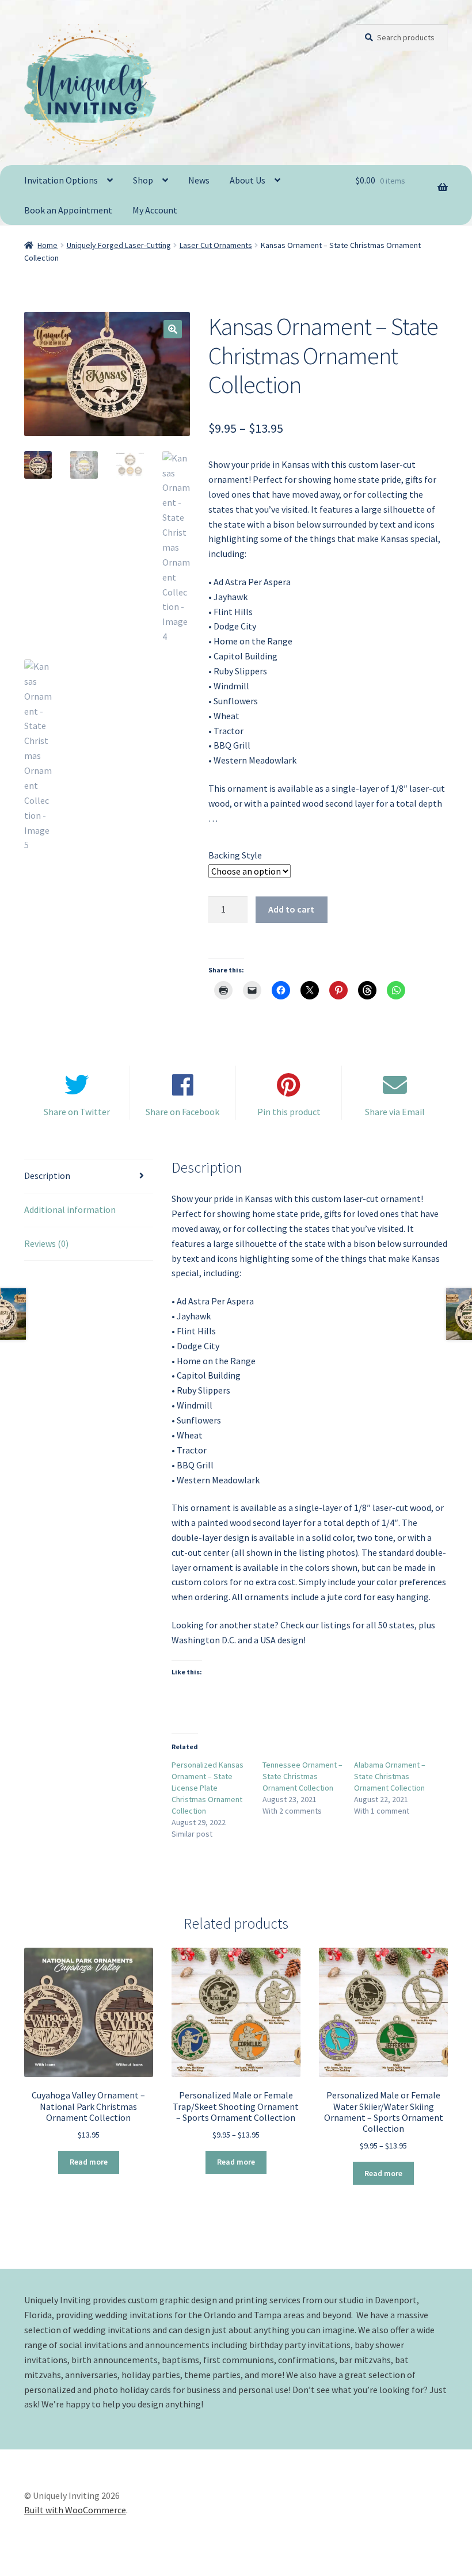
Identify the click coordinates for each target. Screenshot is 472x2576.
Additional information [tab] (70, 1209)
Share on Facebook (182, 1112)
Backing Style (235, 855)
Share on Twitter (77, 1112)
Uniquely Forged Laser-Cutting (119, 245)
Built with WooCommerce (75, 2510)
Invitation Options (61, 180)
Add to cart (291, 909)
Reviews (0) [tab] (46, 1243)
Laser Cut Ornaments (216, 245)
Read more (89, 2162)
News (199, 180)
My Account (155, 210)
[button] (173, 329)
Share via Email (395, 1112)
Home (47, 245)
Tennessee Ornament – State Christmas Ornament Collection (302, 1776)
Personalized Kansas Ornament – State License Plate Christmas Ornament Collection (208, 1788)
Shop (143, 180)
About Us (248, 180)
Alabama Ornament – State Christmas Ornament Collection (390, 1776)
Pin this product (289, 1112)
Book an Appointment (68, 210)
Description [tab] (47, 1176)
